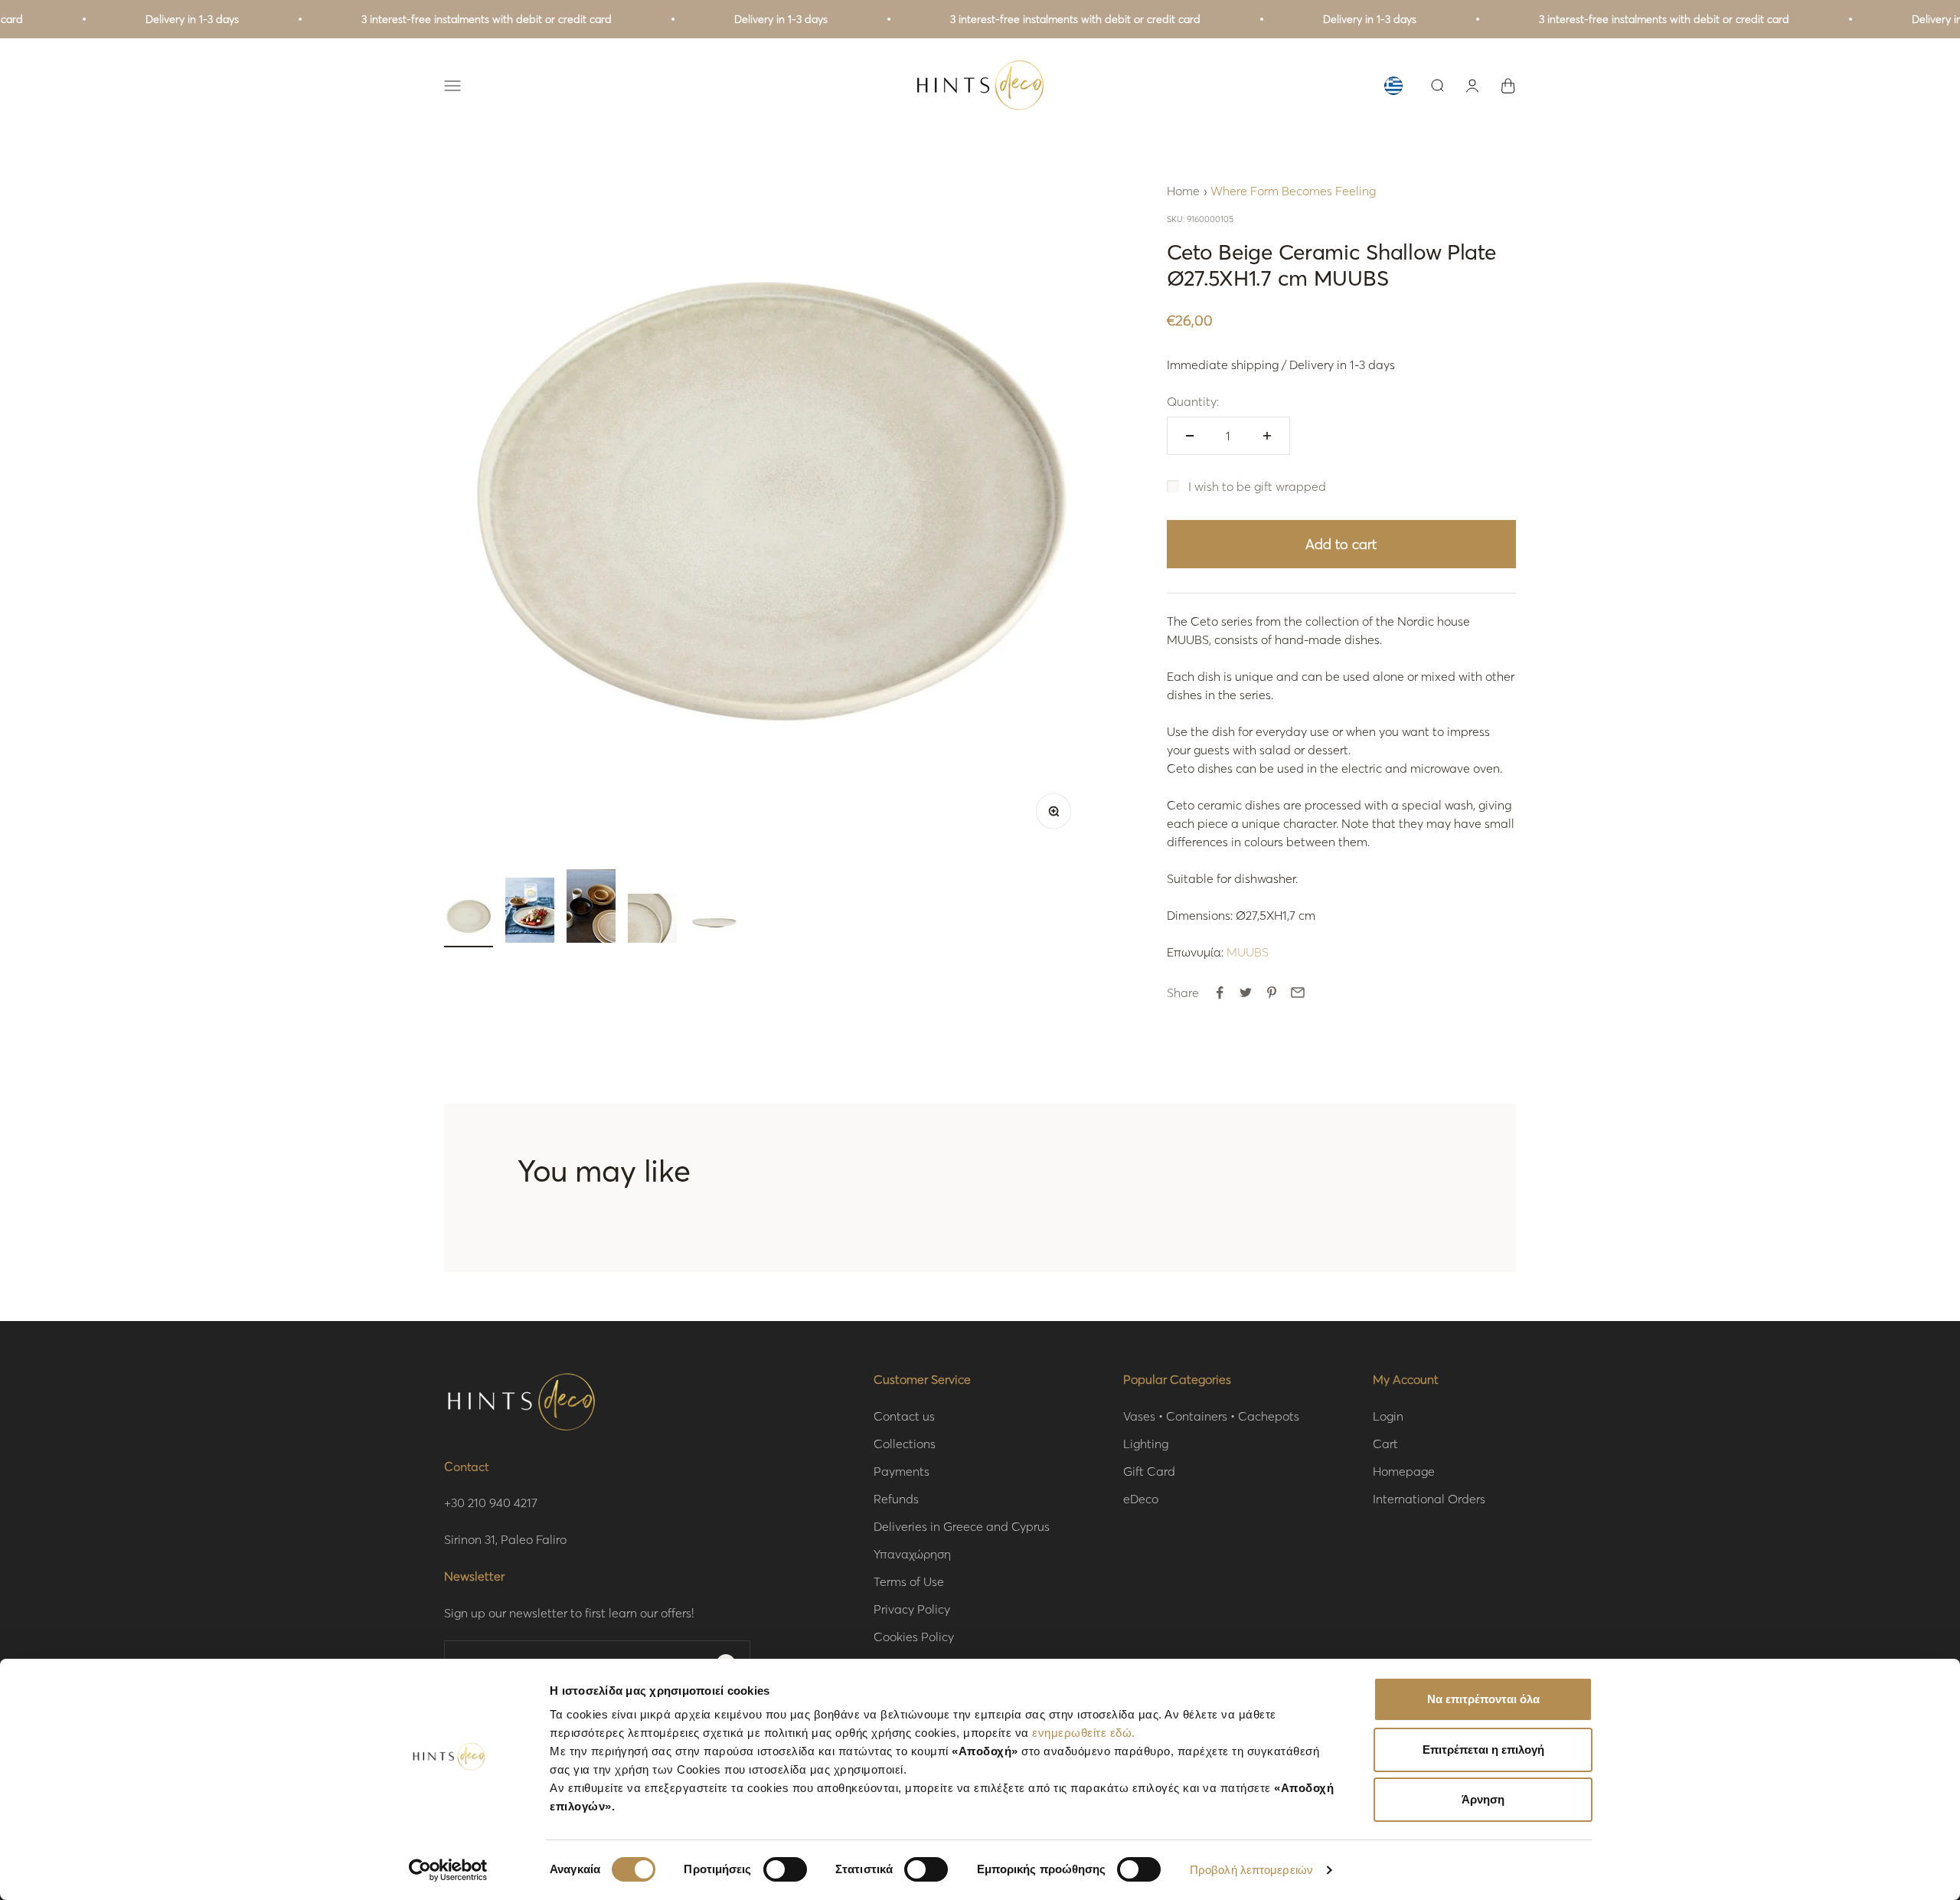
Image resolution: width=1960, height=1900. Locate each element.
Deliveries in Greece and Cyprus (962, 1526)
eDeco (1141, 1498)
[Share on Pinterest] (1272, 993)
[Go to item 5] (714, 921)
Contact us (904, 1416)
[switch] (785, 1869)
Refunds (896, 1498)
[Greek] (1393, 86)
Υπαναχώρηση (912, 1553)
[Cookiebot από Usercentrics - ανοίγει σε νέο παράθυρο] (448, 1870)
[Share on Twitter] (1246, 993)
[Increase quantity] (1267, 436)
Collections (905, 1443)
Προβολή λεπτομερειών (1251, 1870)
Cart (1385, 1443)
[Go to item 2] (530, 912)
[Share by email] (1298, 993)
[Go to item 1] (469, 920)
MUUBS (1248, 952)
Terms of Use (909, 1581)
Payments (902, 1471)
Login (1388, 1416)
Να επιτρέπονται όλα (1483, 1699)
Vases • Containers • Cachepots (1211, 1416)
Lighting (1146, 1443)
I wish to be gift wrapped (1257, 486)
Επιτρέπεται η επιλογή (1483, 1750)
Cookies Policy (914, 1636)
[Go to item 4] (652, 921)
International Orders (1429, 1498)
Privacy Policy (912, 1609)
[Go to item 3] (591, 908)
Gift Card (1149, 1471)
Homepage (1404, 1471)
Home (1183, 190)
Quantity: (1193, 401)
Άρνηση (1483, 1799)
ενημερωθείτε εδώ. (1084, 1733)
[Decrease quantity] (1190, 436)
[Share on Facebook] (1220, 993)
